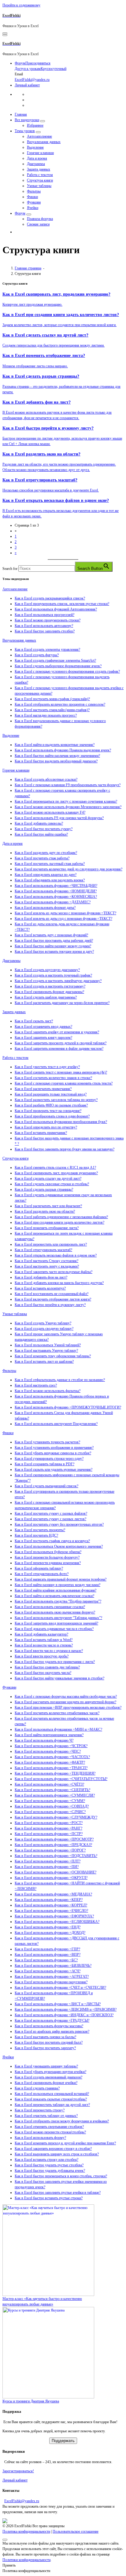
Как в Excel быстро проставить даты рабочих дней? (54, 941)
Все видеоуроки (27, 120)
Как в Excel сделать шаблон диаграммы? (46, 997)
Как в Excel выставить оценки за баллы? (45, 2037)
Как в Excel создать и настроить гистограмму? (50, 986)
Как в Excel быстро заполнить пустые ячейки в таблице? (58, 2193)
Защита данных (39, 169)
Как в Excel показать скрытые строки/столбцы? (51, 2099)
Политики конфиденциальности (26, 2560)
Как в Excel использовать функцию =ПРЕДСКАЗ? (53, 1845)
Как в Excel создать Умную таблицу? (43, 1323)
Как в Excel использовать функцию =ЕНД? (48, 1927)
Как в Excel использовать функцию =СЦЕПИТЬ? (52, 1790)
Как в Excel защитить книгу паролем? (43, 1038)
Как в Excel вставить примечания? (41, 1133)
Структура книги (40, 180)
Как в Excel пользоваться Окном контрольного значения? (59, 1546)
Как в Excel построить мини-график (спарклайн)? (52, 699)
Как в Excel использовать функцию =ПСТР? (49, 1834)
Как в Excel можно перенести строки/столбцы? (50, 2132)
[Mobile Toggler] (43, 121)
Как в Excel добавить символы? (39, 823)
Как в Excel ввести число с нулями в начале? (49, 1651)
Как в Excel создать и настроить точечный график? (53, 975)
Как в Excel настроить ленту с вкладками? (47, 1266)
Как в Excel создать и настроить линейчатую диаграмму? (58, 981)
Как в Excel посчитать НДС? (36, 1535)
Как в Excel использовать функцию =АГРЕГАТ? (52, 1977)
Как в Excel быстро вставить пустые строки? (49, 2198)
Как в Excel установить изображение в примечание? (54, 1448)
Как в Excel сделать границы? (37, 2088)
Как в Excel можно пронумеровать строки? (48, 620)
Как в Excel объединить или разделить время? (50, 880)
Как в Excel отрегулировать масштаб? (43, 1250)
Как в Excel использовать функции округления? (51, 1982)
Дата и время (37, 158)
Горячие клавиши (40, 153)
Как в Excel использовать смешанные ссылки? (50, 1607)
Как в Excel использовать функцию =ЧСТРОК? (51, 1746)
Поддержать (63, 2441)
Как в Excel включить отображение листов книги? (53, 1299)
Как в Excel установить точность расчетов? (47, 1442)
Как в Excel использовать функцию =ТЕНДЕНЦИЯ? (55, 1773)
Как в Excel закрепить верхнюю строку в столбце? (53, 2149)
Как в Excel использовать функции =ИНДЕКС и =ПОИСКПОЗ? (64, 2015)
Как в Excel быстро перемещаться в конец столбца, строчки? (61, 2176)
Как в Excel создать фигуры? (37, 655)
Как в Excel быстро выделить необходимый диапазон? (56, 761)
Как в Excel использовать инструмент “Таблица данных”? (58, 1618)
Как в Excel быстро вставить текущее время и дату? (54, 952)
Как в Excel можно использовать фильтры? (48, 1391)
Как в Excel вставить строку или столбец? (46, 2160)
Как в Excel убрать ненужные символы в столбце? (53, 1453)
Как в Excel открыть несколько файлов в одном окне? (56, 1255)
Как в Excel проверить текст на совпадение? (48, 1111)
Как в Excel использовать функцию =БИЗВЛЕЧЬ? (53, 1966)
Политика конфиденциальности (26, 2531)
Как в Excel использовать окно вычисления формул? (55, 1612)
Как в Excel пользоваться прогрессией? (44, 615)
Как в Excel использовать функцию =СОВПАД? (52, 1806)
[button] (63, 589)
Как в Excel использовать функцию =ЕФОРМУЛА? (54, 1916)
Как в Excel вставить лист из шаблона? (44, 1362)
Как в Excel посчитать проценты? (40, 1530)
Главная (21, 114)
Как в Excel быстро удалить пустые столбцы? (49, 2165)
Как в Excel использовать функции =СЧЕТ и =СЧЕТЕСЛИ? (60, 1988)
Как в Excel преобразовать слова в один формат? (52, 1116)
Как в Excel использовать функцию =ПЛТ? (48, 1861)
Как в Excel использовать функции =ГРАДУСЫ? (52, 2020)
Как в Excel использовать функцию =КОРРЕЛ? (51, 1905)
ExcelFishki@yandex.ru (22, 2501)
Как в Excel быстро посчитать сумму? (44, 829)
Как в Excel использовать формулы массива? (49, 2026)
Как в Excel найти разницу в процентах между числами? (57, 1585)
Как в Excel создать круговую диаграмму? (47, 970)
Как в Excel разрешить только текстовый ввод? (51, 1094)
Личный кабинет (27, 85)
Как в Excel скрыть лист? (34, 1021)
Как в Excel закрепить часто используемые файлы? (54, 1272)
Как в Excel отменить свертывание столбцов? (49, 2127)
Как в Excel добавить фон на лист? (41, 1277)
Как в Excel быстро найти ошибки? (41, 834)
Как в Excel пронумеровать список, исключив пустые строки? (62, 604)
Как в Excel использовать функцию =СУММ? (50, 1801)
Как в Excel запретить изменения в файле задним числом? (59, 1049)
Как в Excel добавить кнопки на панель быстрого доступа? (59, 1283)
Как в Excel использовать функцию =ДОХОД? (50, 1933)
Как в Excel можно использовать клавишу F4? (50, 812)
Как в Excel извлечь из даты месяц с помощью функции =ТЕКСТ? (65, 913)
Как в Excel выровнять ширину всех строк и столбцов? (57, 2154)
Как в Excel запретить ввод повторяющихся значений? (56, 1623)
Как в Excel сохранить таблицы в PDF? (44, 1464)
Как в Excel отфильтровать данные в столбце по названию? (60, 1380)
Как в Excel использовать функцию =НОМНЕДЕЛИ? (56, 891)
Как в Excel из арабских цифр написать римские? (52, 2031)
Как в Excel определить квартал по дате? (46, 875)
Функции (34, 202)
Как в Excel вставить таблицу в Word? (44, 1640)
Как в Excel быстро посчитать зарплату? (45, 2048)
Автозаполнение (39, 136)
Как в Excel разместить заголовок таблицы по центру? (56, 1100)
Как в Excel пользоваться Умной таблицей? (48, 1345)
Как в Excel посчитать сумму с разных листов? (50, 1519)
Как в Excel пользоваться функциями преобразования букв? (61, 1122)
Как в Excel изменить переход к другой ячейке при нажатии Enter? (65, 2143)
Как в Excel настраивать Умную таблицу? (46, 1351)
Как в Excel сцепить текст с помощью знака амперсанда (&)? (61, 1072)
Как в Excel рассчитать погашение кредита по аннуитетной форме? (65, 1702)
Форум (20, 213)
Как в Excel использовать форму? (40, 2138)
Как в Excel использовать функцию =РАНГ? (48, 1828)
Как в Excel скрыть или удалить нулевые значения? (54, 1470)
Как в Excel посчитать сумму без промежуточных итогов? (59, 1524)
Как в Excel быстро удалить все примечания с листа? (55, 1662)
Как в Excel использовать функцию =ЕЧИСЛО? (51, 1911)
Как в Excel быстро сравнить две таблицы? (47, 1667)
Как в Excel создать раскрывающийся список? (50, 598)
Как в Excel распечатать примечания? (43, 1089)
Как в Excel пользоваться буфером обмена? (48, 1552)
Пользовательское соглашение (76, 2531)
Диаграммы (36, 164)
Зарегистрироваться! (18, 2471)
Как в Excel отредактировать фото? (42, 1574)
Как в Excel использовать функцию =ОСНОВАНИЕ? (56, 1872)
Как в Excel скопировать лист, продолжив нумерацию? (56, 1173)
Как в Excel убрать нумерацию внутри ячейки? (50, 2072)
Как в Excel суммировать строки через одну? (49, 1459)
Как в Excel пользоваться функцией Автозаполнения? (56, 609)
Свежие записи (38, 224)
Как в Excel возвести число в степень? (44, 1645)
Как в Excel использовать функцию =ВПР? (48, 1955)
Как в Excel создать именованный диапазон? (48, 2077)
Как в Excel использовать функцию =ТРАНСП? (51, 1768)
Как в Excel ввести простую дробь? (42, 1656)
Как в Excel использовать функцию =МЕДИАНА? (53, 1894)
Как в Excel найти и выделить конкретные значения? (55, 745)
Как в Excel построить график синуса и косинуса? (52, 1541)
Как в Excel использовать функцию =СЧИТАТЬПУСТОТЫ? (61, 1779)
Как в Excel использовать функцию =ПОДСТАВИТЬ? (56, 1856)
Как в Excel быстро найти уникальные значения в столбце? (59, 1678)
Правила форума (40, 219)
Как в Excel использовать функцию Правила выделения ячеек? (63, 750)
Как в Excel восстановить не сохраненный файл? (52, 1294)
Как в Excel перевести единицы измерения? (48, 1563)
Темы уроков (25, 131)
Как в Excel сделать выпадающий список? (46, 1486)
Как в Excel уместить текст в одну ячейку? (47, 1067)
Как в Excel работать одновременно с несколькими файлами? (61, 1217)
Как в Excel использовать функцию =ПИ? (47, 1867)
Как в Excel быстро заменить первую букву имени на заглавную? (65, 1149)
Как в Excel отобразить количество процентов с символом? (60, 704)
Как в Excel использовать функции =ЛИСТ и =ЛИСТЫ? (58, 2004)
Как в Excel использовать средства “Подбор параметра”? (58, 1601)
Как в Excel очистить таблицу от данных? (46, 2116)
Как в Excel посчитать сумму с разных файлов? (51, 1513)
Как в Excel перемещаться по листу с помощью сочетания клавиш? (66, 801)
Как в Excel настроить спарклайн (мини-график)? (52, 710)
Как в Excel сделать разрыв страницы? (44, 1189)
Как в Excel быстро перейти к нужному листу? (50, 1305)
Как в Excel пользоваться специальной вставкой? (52, 2094)
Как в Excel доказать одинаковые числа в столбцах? (54, 1629)
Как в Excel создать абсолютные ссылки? (46, 779)
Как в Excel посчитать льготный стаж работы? (50, 864)
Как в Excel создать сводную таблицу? (44, 1329)
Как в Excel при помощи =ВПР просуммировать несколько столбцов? (68, 1707)
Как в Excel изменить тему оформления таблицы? (53, 1356)
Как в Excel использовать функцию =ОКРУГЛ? (51, 1878)
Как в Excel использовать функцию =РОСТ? (49, 1823)
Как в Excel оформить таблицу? (39, 1568)
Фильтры (34, 191)
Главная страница (28, 268)
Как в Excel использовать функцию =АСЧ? (48, 1971)
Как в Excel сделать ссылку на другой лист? (48, 1178)
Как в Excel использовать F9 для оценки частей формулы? (59, 818)
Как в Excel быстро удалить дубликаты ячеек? (50, 2171)
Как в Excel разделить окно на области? (45, 1211)
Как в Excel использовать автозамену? (44, 626)
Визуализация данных (44, 142)
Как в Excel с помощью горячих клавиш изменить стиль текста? (64, 1083)
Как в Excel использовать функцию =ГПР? (47, 1949)
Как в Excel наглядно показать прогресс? (46, 715)
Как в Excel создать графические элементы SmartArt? (55, 660)
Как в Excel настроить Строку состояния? (46, 1261)
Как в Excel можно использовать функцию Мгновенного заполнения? (68, 807)
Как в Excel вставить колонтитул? (40, 1288)
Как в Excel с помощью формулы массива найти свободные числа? (66, 1696)
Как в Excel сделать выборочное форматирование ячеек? (58, 666)
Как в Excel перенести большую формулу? (47, 1557)
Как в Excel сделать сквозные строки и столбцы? (52, 1184)
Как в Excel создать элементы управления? (47, 649)
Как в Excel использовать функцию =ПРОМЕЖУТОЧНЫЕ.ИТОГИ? (68, 1407)
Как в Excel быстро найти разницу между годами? (53, 946)
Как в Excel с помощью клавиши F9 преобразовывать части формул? (68, 785)
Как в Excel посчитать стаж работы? (42, 858)
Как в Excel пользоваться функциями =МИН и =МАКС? (58, 1729)
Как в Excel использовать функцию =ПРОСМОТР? (54, 1839)
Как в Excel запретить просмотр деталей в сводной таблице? (61, 1043)
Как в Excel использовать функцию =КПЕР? (49, 1900)
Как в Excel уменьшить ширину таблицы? (46, 2066)
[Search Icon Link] (18, 232)
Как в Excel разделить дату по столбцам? (46, 853)
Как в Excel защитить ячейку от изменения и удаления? (57, 1032)
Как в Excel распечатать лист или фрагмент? (48, 1206)
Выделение (35, 147)
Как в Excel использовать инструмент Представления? (56, 1424)
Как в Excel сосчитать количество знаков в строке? (53, 1078)
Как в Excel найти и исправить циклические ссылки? (54, 1596)
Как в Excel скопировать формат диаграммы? (49, 992)
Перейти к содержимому (21, 5)
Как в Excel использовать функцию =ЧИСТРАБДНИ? (56, 886)
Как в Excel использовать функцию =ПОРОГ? (50, 1850)
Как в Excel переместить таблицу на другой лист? (52, 2105)
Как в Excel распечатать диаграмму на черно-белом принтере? (62, 1003)
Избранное (35, 125)
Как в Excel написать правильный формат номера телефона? (61, 1579)
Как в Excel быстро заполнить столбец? (45, 631)
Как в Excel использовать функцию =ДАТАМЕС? (53, 902)
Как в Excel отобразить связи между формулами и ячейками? (62, 2121)
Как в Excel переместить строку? (40, 2110)
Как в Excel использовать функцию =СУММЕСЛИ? (55, 1795)
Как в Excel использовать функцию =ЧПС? (48, 1751)
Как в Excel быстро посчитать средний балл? (49, 2042)
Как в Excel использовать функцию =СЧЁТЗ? (49, 1784)
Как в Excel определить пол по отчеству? (46, 1127)
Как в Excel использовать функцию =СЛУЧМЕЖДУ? (56, 1817)
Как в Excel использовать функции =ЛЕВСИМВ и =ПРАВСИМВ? (66, 2009)
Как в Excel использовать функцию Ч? (44, 1740)
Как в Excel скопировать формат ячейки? (46, 2083)
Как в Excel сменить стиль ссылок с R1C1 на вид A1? (55, 1167)
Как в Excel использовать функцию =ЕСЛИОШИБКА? (57, 1922)
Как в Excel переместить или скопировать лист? (51, 1244)
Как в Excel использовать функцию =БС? (46, 1960)
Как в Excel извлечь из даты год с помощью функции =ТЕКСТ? (63, 919)
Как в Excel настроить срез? (36, 1385)
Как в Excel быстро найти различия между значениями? (57, 756)
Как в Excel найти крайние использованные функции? (56, 1590)
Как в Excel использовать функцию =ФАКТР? (50, 1762)
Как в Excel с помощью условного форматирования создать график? (67, 671)
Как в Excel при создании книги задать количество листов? (59, 1222)
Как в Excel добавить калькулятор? (41, 1634)
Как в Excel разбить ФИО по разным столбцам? (51, 1105)
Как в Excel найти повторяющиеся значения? (49, 1735)
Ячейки (33, 208)
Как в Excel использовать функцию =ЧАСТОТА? (52, 1757)
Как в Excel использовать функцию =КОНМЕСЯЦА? (56, 897)
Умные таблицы (39, 186)
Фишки (32, 197)
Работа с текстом (40, 175)
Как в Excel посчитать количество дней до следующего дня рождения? (69, 869)
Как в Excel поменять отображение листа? (47, 1228)
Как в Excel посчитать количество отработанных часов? (57, 1713)
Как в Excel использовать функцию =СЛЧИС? (50, 1812)
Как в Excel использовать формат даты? (45, 908)
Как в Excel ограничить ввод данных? (43, 1027)
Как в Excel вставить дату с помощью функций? (51, 935)
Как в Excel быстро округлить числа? (43, 1673)
